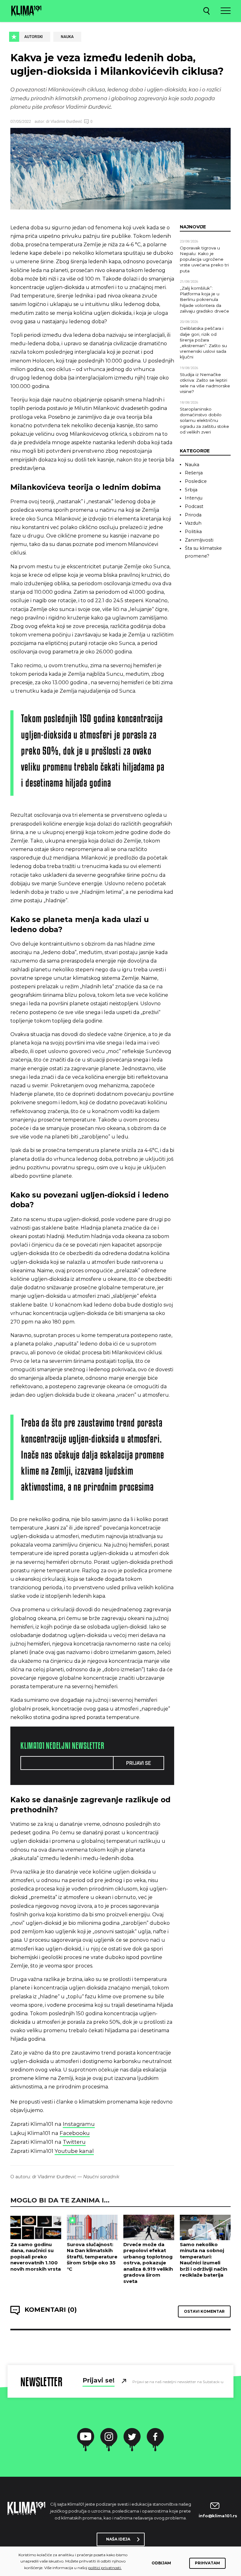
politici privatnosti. (105, 2568)
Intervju (194, 498)
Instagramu (79, 2124)
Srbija (191, 490)
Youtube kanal (74, 2151)
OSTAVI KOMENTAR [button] (204, 2311)
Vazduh (193, 523)
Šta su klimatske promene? (203, 552)
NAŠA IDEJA (118, 2539)
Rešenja (194, 473)
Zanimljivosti (199, 540)
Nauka (67, 37)
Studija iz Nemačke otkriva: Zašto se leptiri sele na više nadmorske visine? (205, 383)
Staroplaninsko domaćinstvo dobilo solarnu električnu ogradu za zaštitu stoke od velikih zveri (204, 420)
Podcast (194, 506)
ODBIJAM (161, 2563)
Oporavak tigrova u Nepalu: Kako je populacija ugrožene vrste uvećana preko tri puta (204, 259)
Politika (193, 532)
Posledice (196, 481)
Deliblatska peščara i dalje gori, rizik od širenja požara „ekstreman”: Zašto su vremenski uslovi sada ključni (203, 343)
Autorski (33, 37)
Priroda (193, 515)
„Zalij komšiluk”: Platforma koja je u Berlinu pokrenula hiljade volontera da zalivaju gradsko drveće (204, 300)
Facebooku (75, 2133)
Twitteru (74, 2142)
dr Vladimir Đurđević (64, 121)
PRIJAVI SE (139, 1763)
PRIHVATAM (207, 2563)
